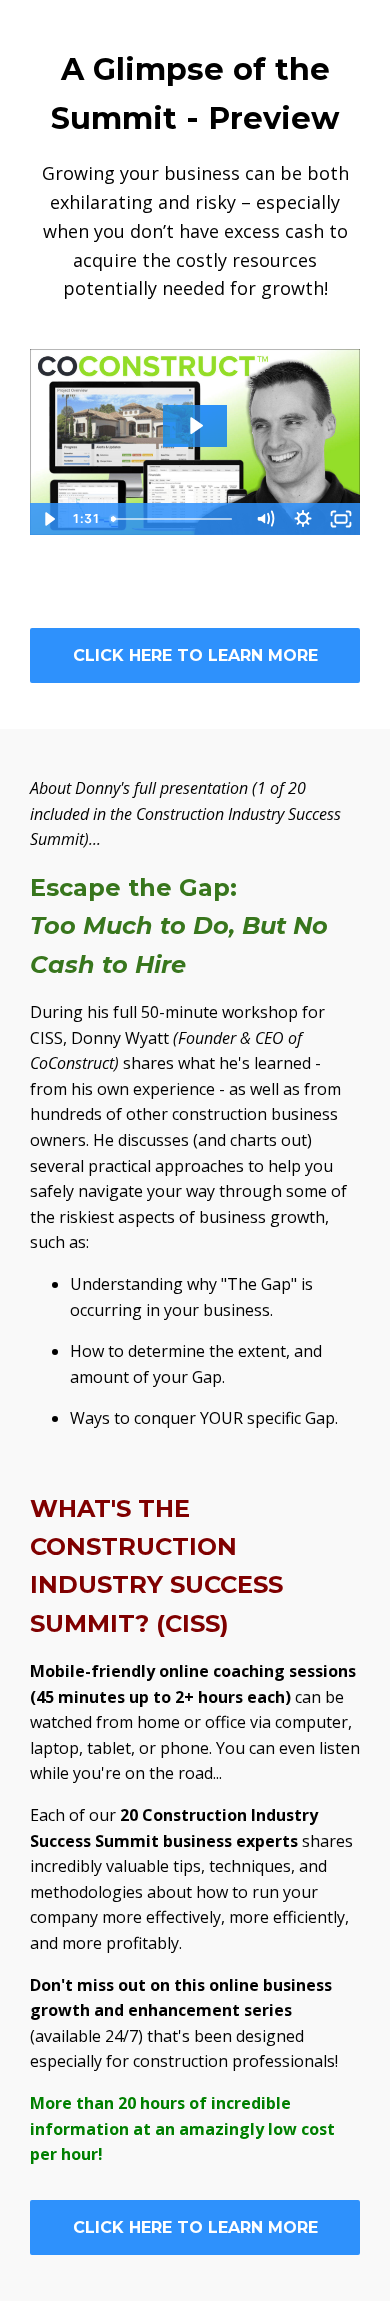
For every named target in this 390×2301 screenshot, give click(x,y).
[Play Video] (49, 519)
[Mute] (265, 519)
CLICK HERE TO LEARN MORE (195, 655)
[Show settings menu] (303, 519)
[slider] (175, 519)
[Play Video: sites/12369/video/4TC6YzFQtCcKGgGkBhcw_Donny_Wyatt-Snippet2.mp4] (195, 425)
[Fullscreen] (341, 519)
